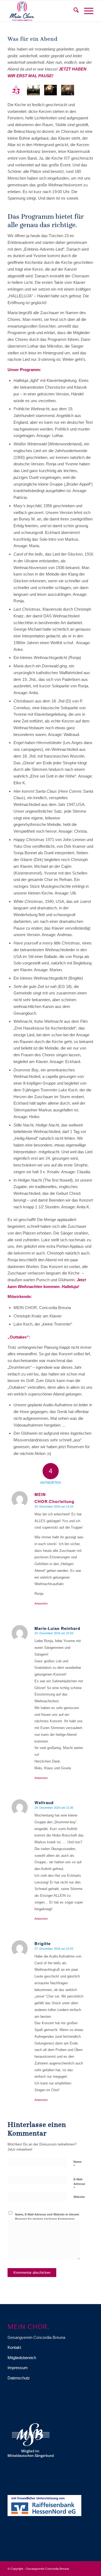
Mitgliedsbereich (22, 2358)
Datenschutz (19, 2378)
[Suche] (73, 11)
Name (78, 2164)
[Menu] (86, 11)
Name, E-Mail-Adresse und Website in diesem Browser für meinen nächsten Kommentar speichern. (47, 2219)
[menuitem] (73, 11)
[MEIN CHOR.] (42, 11)
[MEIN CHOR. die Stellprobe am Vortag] (33, 90)
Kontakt (14, 2347)
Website (79, 2197)
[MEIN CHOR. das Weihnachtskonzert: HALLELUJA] (51, 90)
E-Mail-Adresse (79, 2184)
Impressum (18, 2368)
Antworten (41, 1603)
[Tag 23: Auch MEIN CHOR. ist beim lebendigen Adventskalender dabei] (16, 90)
